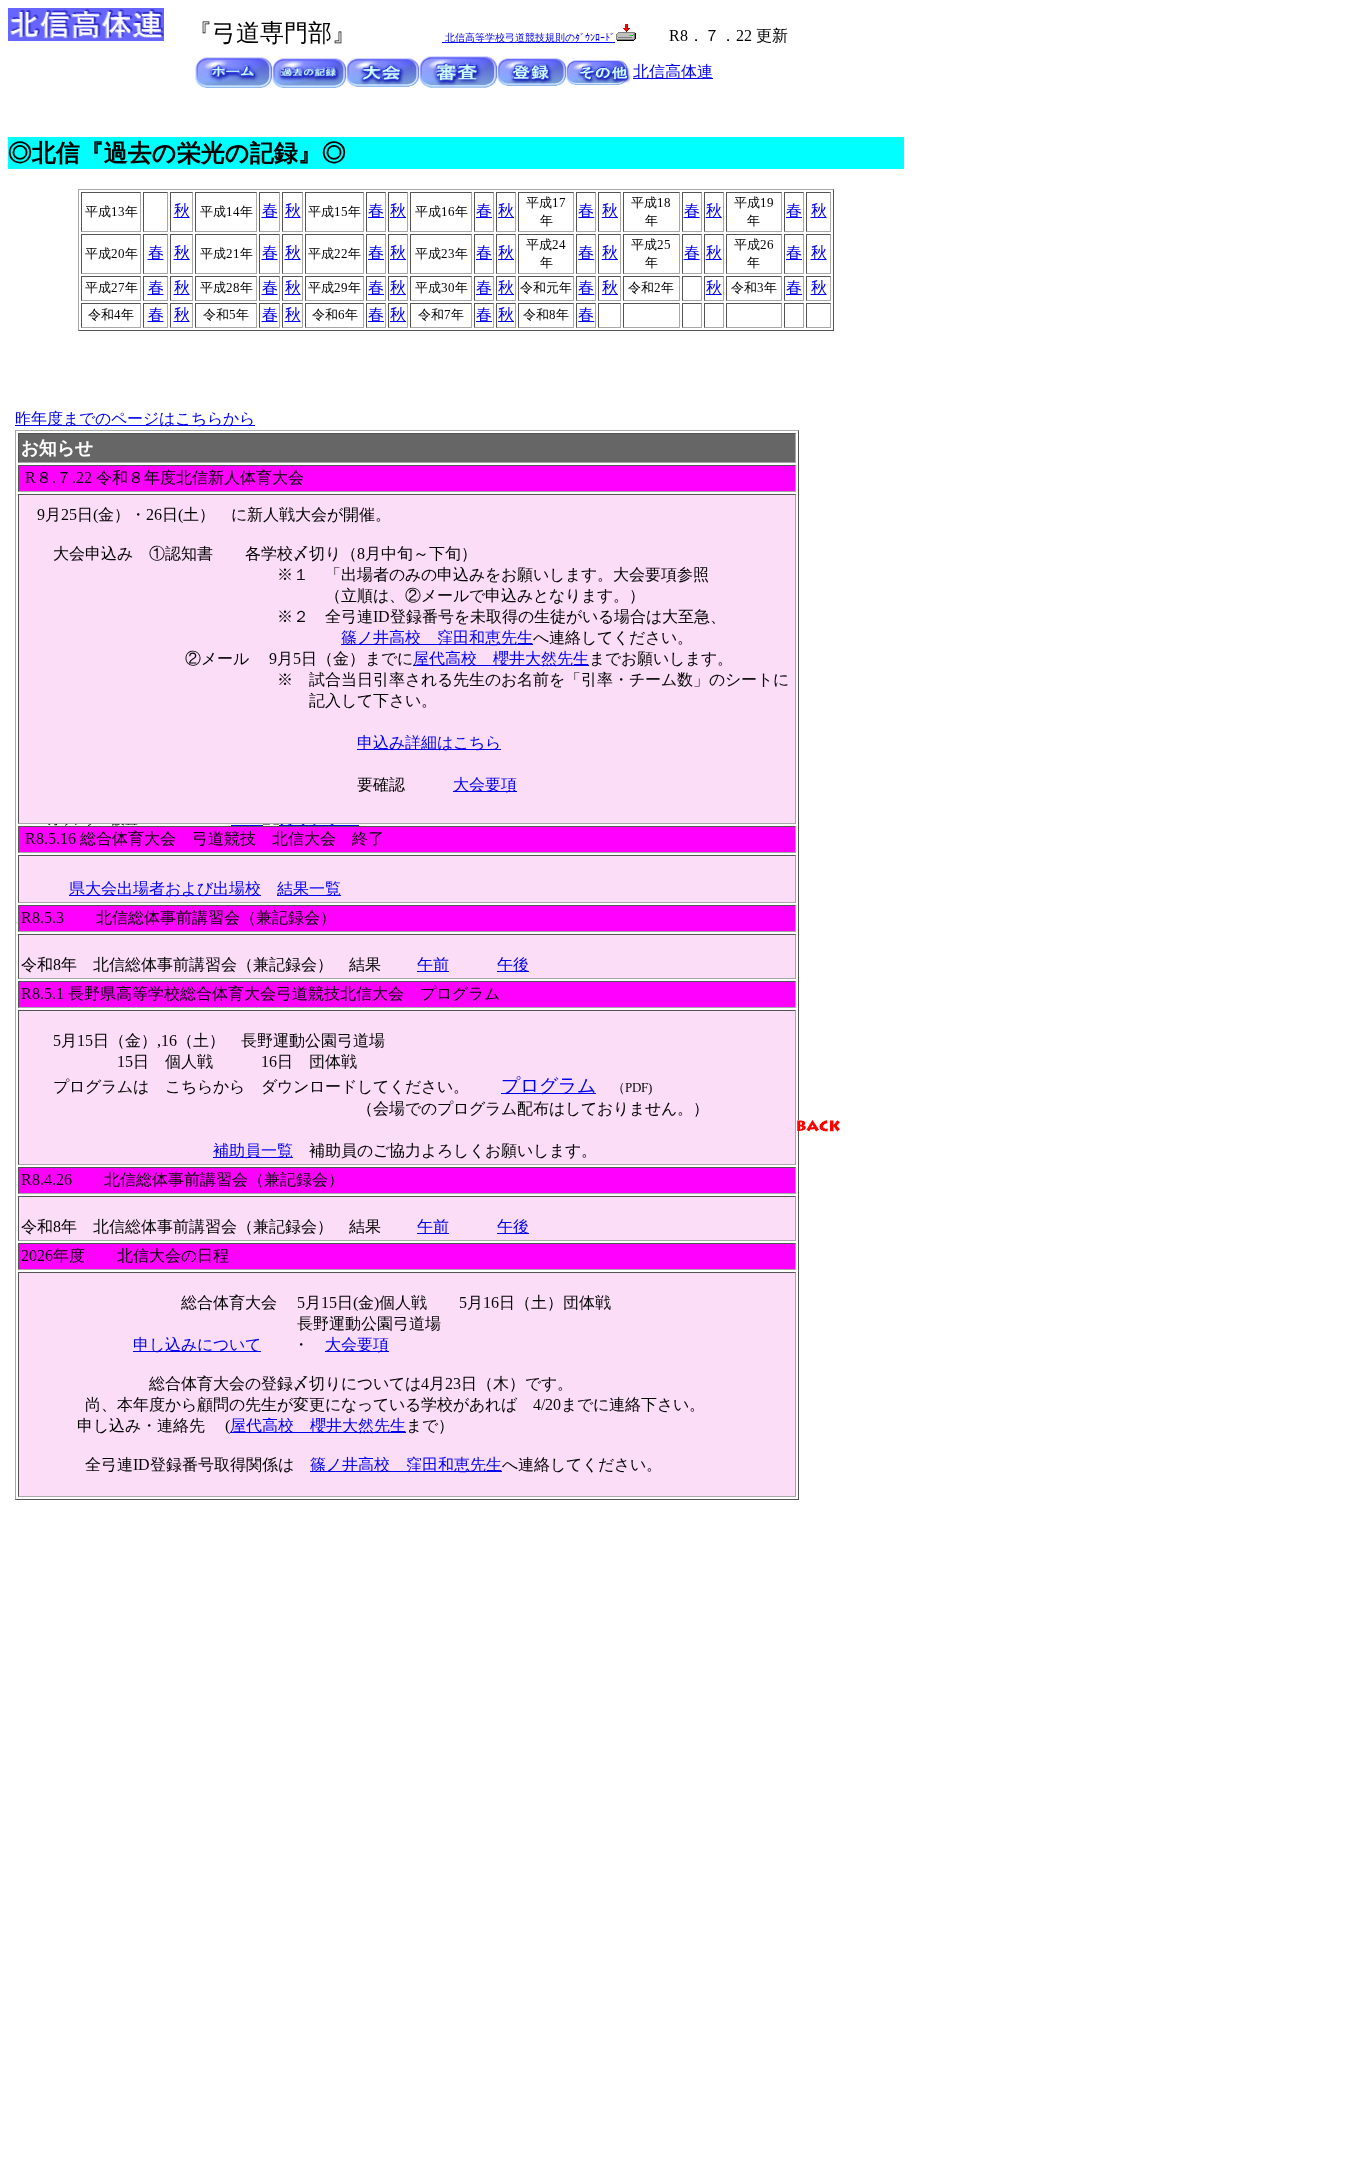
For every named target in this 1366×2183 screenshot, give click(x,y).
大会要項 (485, 784)
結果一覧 (309, 888)
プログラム (548, 1085)
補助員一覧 (253, 1150)
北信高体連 (673, 71)
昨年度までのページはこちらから (135, 418)
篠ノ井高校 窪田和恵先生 (437, 637)
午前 (433, 964)
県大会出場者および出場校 (165, 888)
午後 (513, 964)
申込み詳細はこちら (429, 742)
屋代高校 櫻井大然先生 (501, 658)
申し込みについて (197, 1344)
